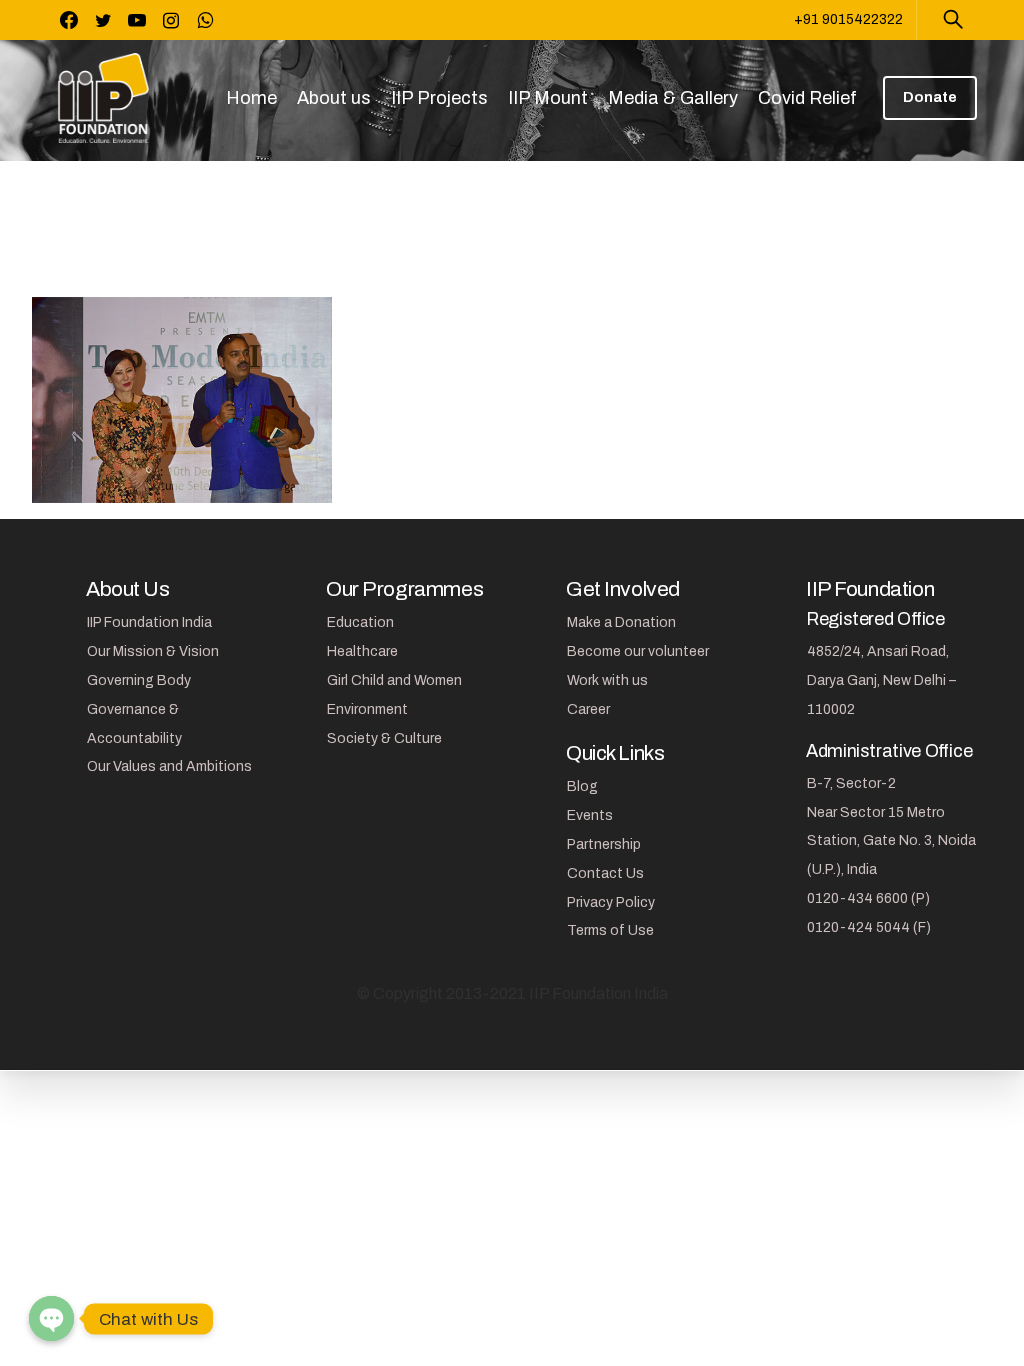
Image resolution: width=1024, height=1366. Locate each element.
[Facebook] (69, 20)
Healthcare (362, 651)
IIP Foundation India (149, 622)
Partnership (604, 844)
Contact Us (605, 873)
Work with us (607, 680)
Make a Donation (621, 622)
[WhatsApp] (205, 20)
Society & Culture (384, 738)
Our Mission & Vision (153, 651)
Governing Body (139, 680)
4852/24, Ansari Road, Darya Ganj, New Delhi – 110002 (881, 680)
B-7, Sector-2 (851, 783)
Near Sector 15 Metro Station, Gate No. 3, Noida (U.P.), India (891, 841)
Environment (367, 709)
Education (360, 622)
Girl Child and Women (394, 680)
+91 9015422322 (848, 19)
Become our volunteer (638, 651)
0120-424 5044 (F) (869, 927)
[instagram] (171, 20)
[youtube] (137, 20)
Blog (582, 786)
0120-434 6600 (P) (868, 898)
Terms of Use (610, 930)
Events (590, 815)
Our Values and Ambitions (169, 766)
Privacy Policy (611, 902)
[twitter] (103, 20)
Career (588, 709)
